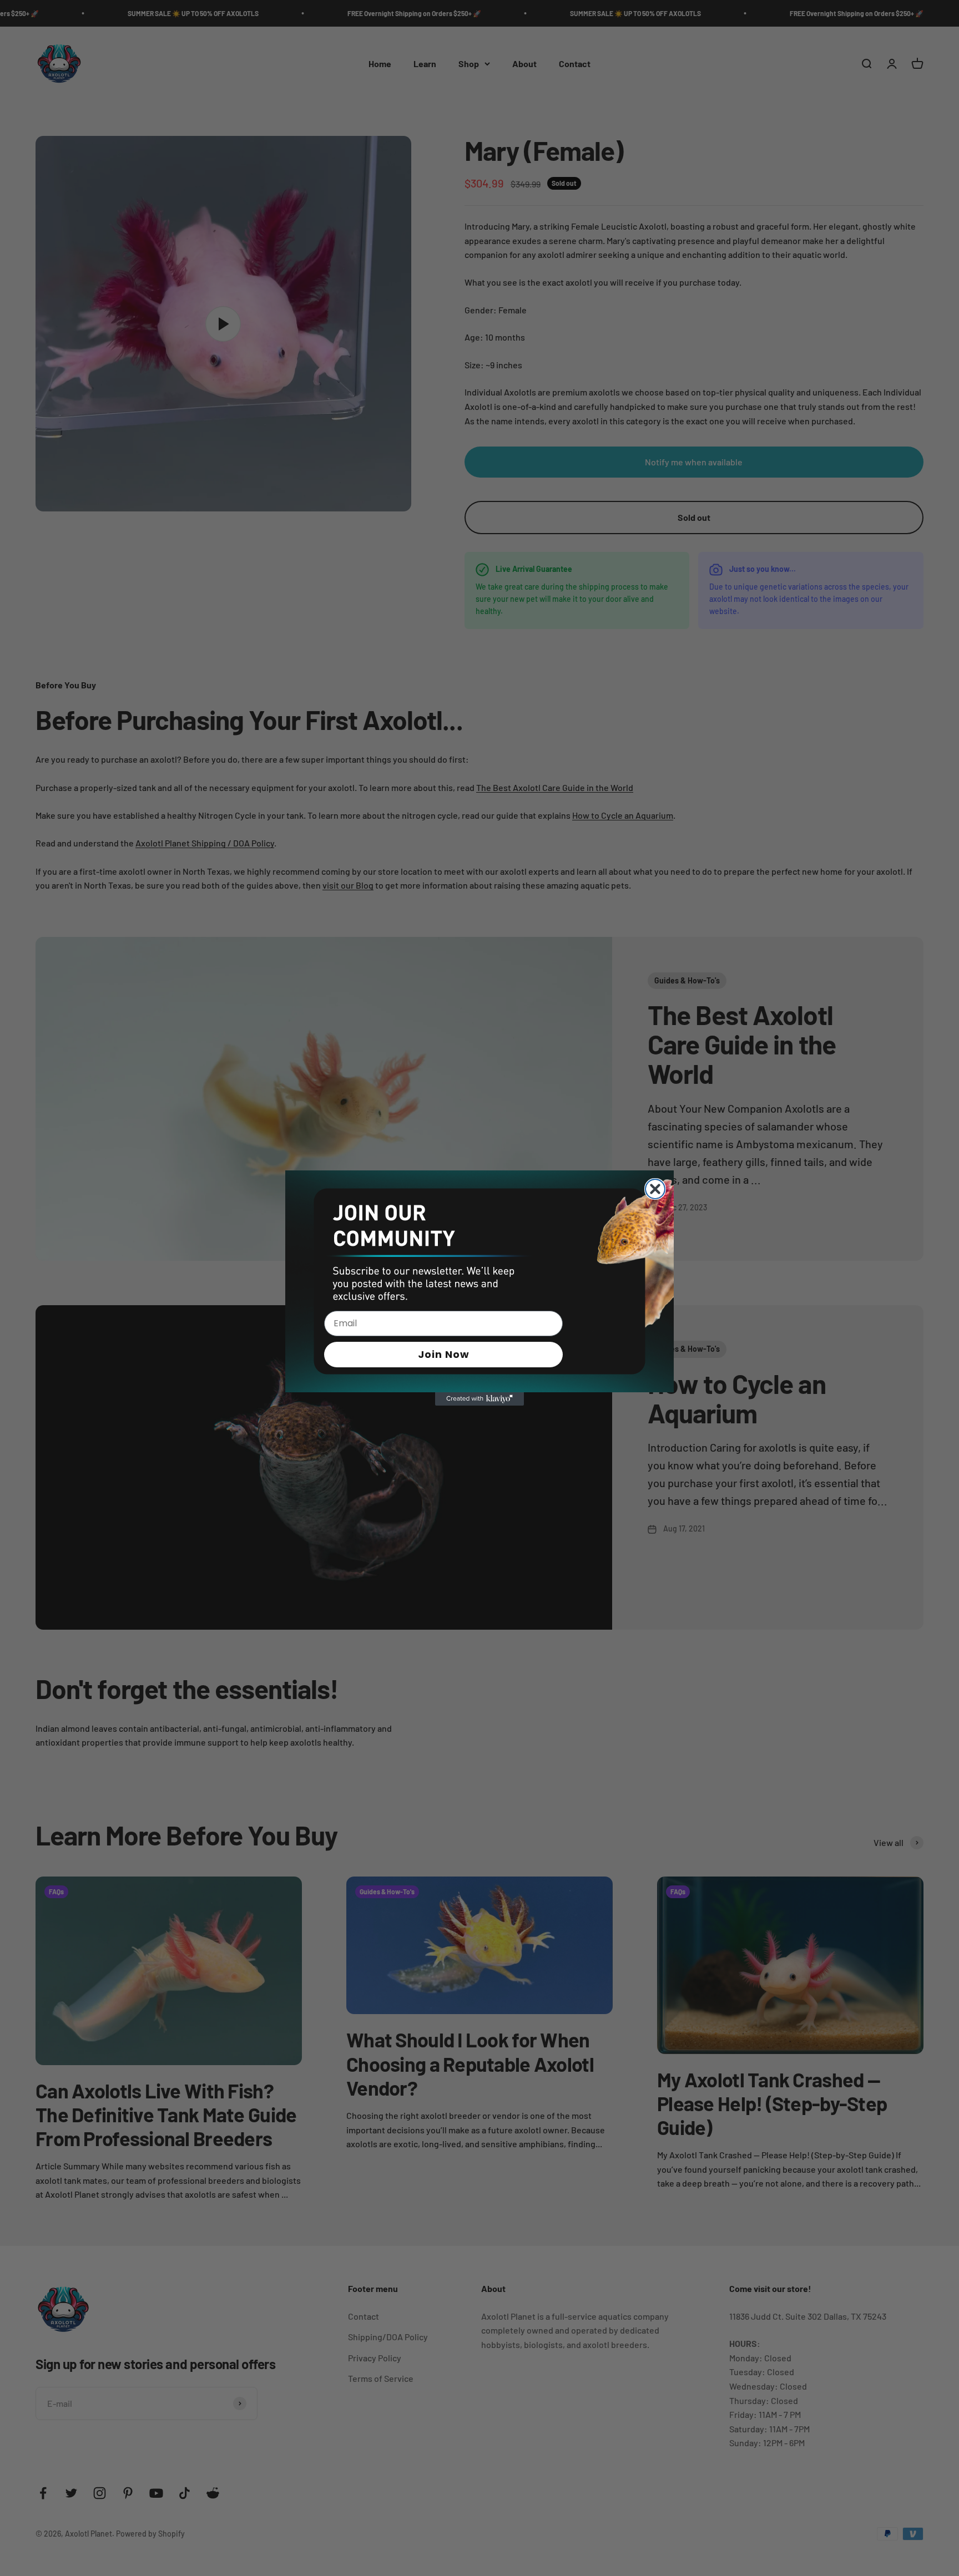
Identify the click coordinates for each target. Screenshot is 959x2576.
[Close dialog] (655, 1189)
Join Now (444, 1354)
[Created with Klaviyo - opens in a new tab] (479, 1399)
